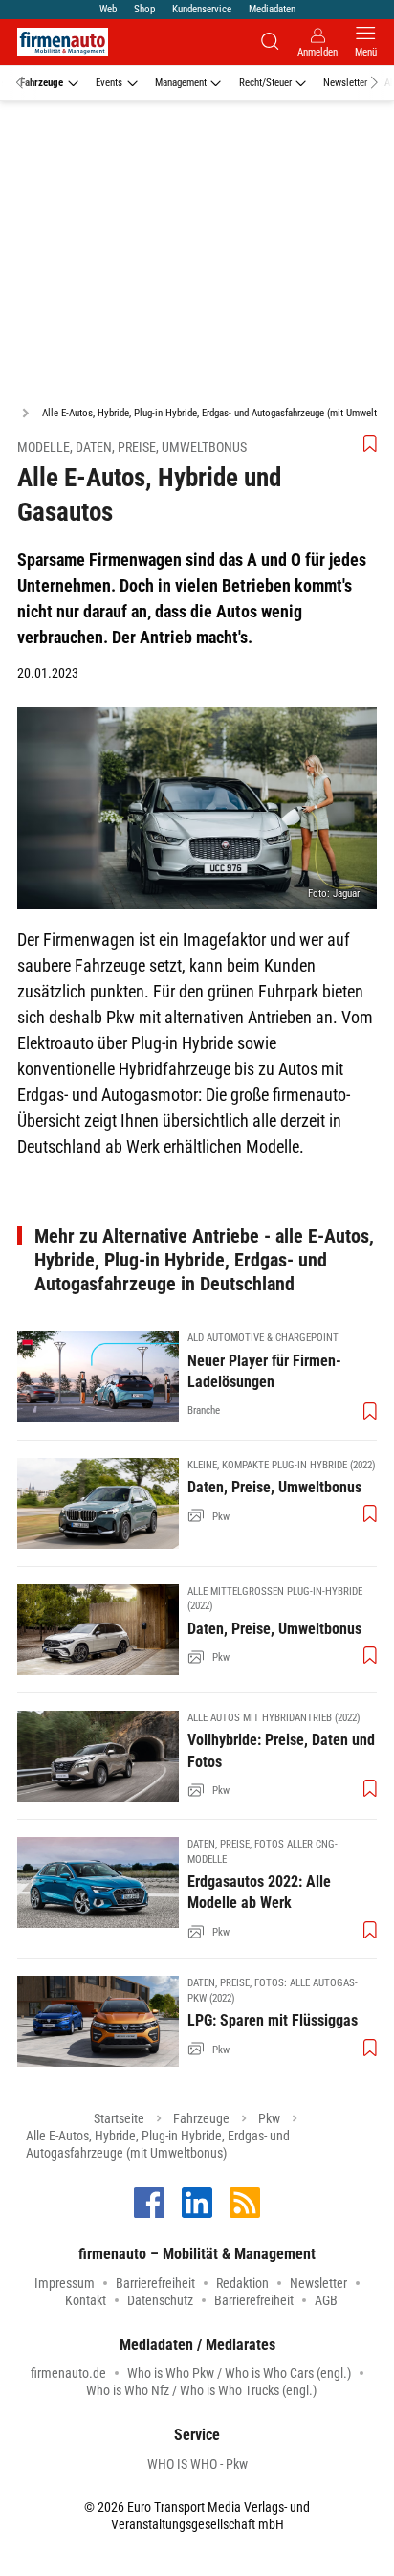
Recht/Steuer (265, 83)
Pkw (269, 2118)
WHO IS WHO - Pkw (197, 2464)
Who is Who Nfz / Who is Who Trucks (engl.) (201, 2390)
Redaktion (242, 2283)
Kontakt (86, 2300)
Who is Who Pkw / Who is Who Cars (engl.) (239, 2373)
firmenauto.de (68, 2373)
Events (109, 83)
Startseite (119, 2118)
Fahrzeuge (42, 83)
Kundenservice (202, 9)
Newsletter (345, 83)
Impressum (65, 2283)
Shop (144, 9)
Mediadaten (272, 9)
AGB (326, 2300)
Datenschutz (160, 2300)
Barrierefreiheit (155, 2283)
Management (181, 83)
